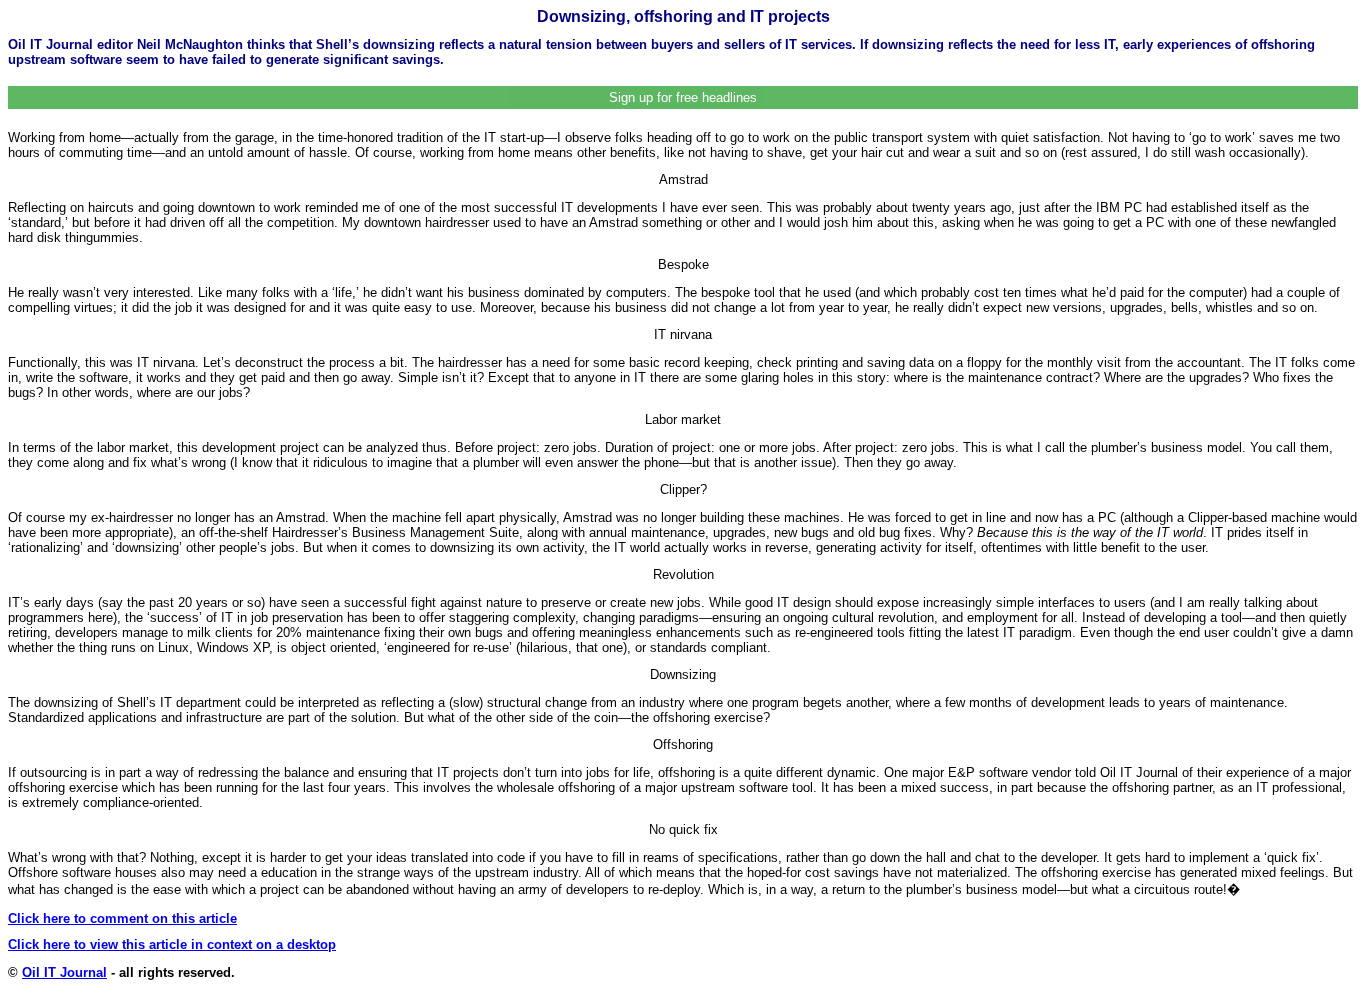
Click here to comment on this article (122, 918)
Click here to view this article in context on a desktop (172, 944)
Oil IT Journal (64, 972)
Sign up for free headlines (683, 97)
